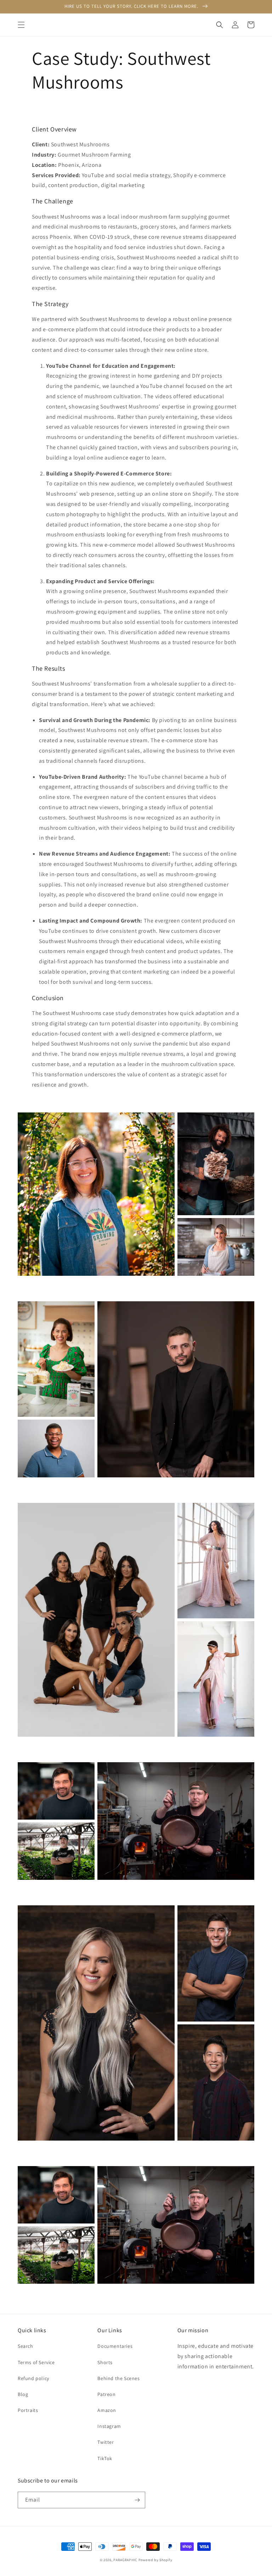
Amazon (107, 2410)
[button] (21, 25)
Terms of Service (36, 2362)
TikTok (105, 2458)
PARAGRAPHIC (125, 2560)
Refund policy (33, 2378)
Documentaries (115, 2346)
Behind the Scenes (118, 2378)
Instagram (109, 2426)
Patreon (106, 2394)
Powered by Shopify (155, 2560)
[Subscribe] (137, 2500)
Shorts (105, 2362)
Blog (23, 2394)
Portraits (28, 2410)
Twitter (106, 2442)
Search (25, 2346)
